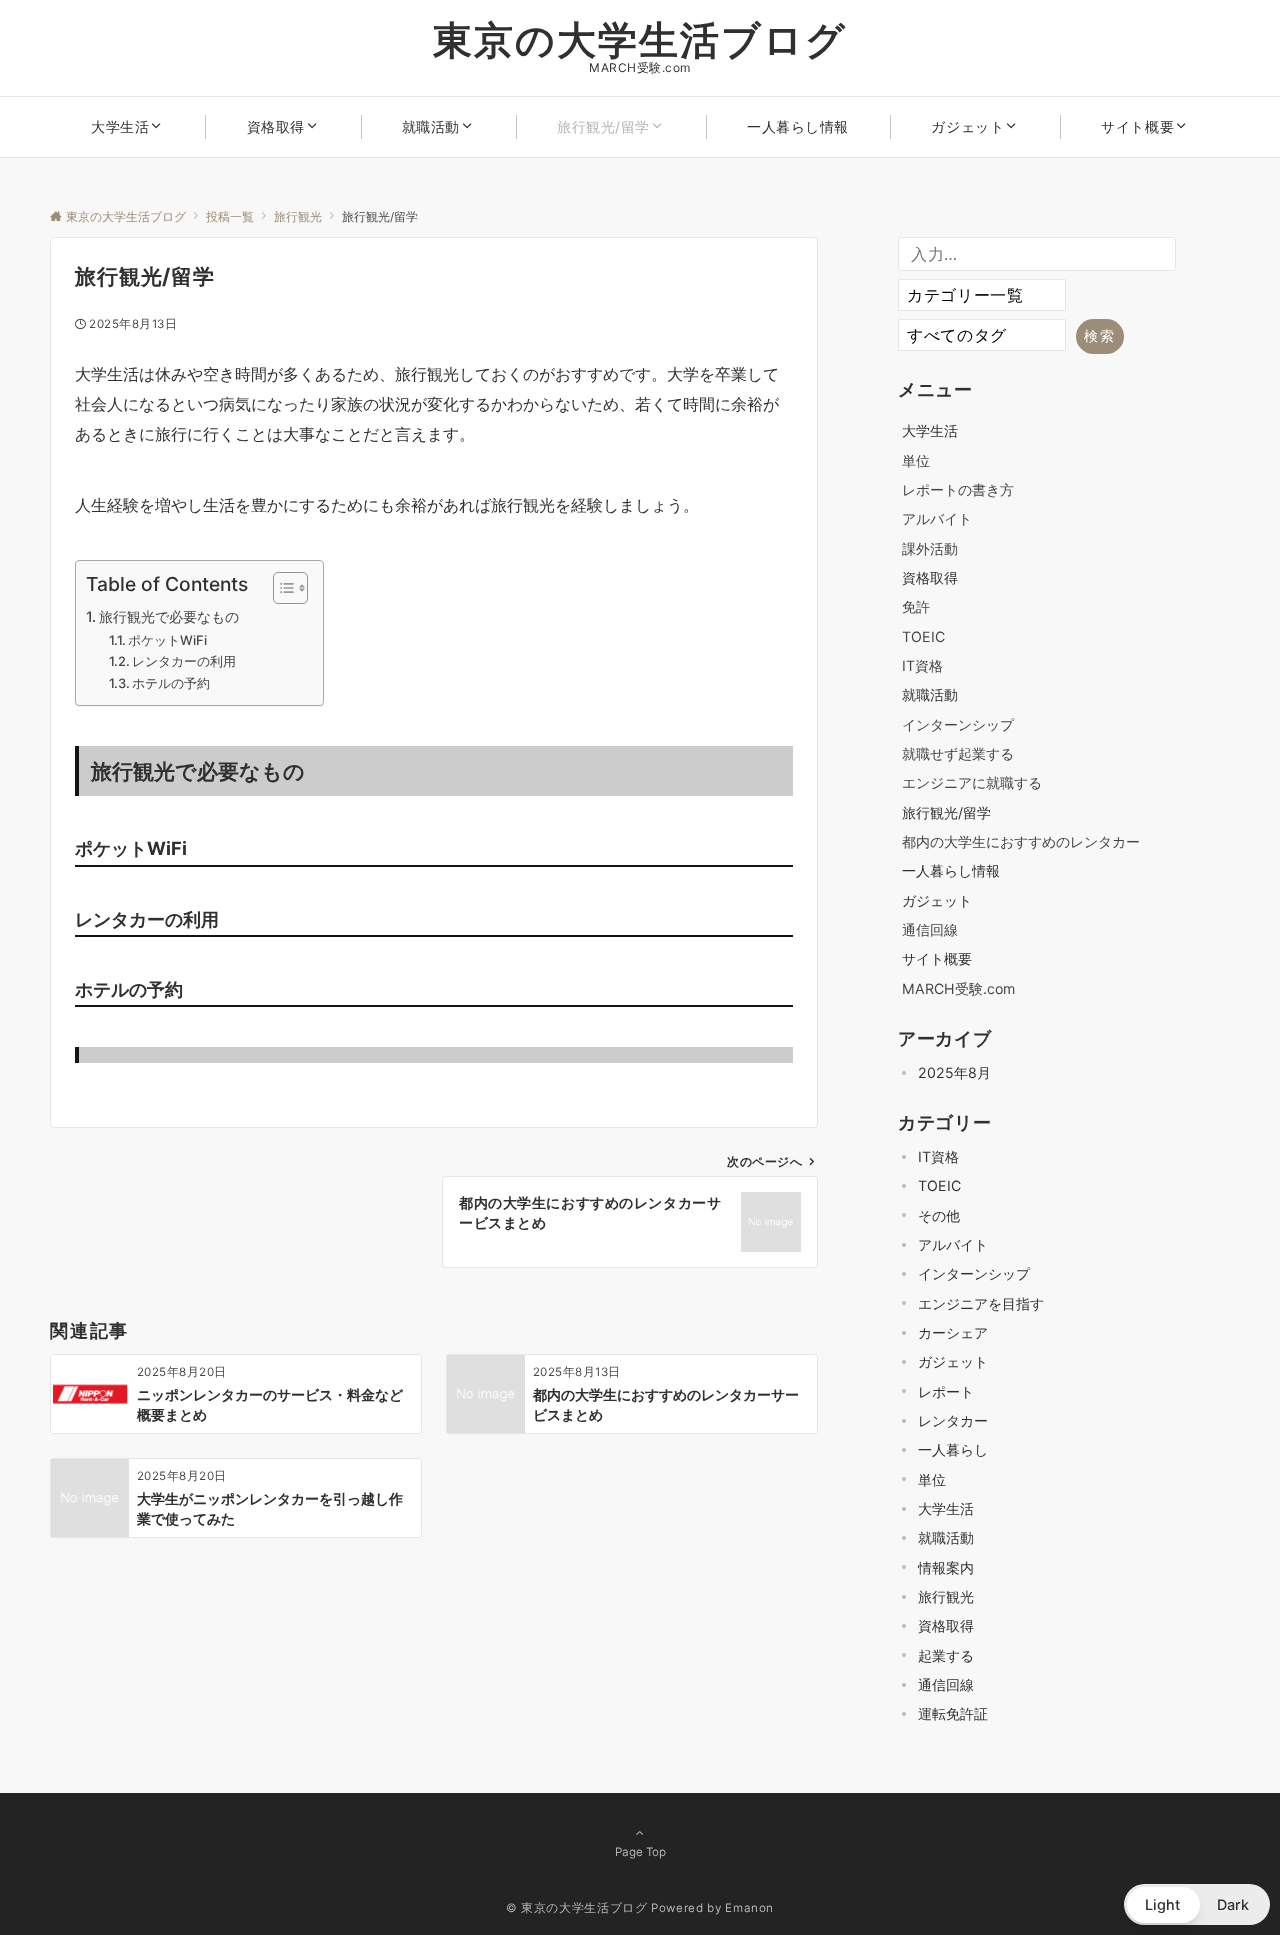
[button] (1197, 1904)
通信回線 (930, 929)
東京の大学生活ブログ (640, 39)
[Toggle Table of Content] (280, 588)
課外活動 (930, 548)
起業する (946, 1655)
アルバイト (937, 518)
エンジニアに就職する (972, 782)
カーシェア (953, 1332)
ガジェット (953, 1361)
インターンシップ (958, 724)
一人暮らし (953, 1449)
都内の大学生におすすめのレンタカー (1021, 841)
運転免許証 (953, 1713)
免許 (916, 606)
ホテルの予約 (171, 683)
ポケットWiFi (167, 640)
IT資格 (922, 665)
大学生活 (946, 1508)
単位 (916, 460)
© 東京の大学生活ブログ (577, 1908)
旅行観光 (946, 1596)
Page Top (640, 1852)
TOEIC (923, 636)
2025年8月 (954, 1072)
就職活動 (946, 1537)
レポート (946, 1391)
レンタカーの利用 (184, 661)
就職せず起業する (958, 753)
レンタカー (953, 1420)
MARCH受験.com (958, 988)
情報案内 (946, 1567)
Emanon (749, 1908)
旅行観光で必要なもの (169, 616)
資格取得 (946, 1625)
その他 (939, 1215)
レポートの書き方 (958, 489)
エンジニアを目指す (981, 1303)
